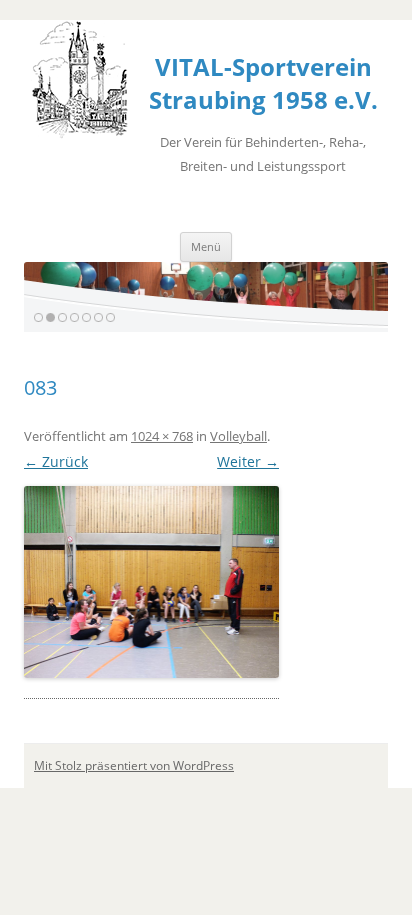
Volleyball (238, 436)
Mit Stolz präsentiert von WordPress (134, 765)
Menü (206, 246)
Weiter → (248, 461)
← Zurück (56, 461)
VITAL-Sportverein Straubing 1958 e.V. (263, 83)
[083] (151, 581)
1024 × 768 (162, 436)
